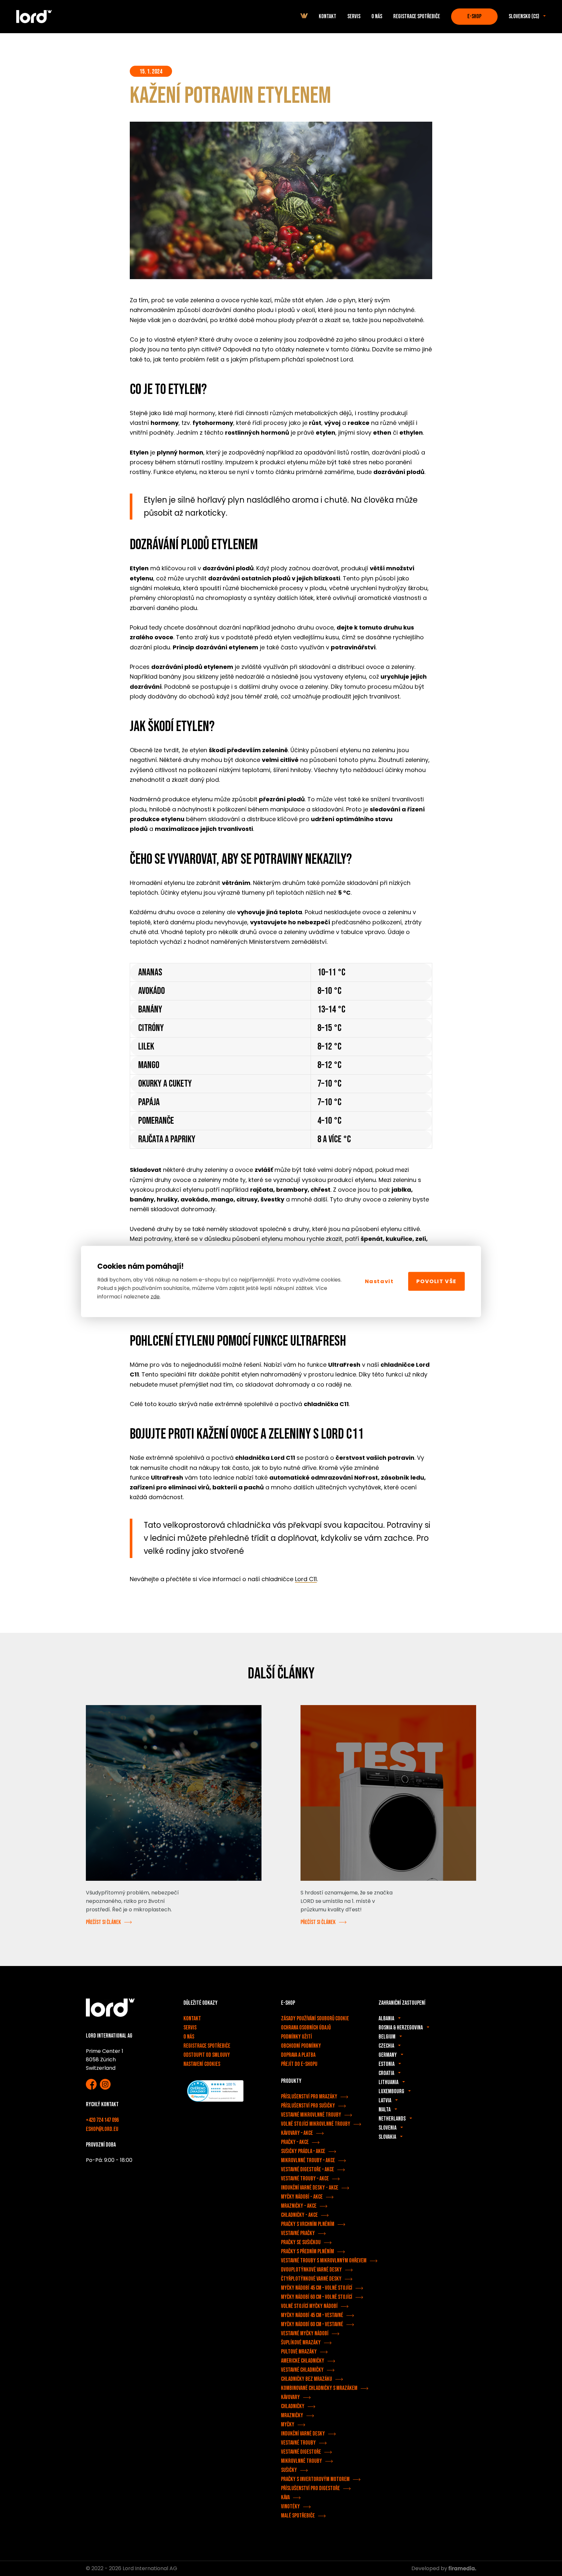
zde (155, 1297)
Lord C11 (306, 1579)
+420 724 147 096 (102, 2120)
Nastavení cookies (202, 2064)
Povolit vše (436, 1281)
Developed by (430, 2568)
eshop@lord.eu (102, 2129)
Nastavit (379, 1281)
